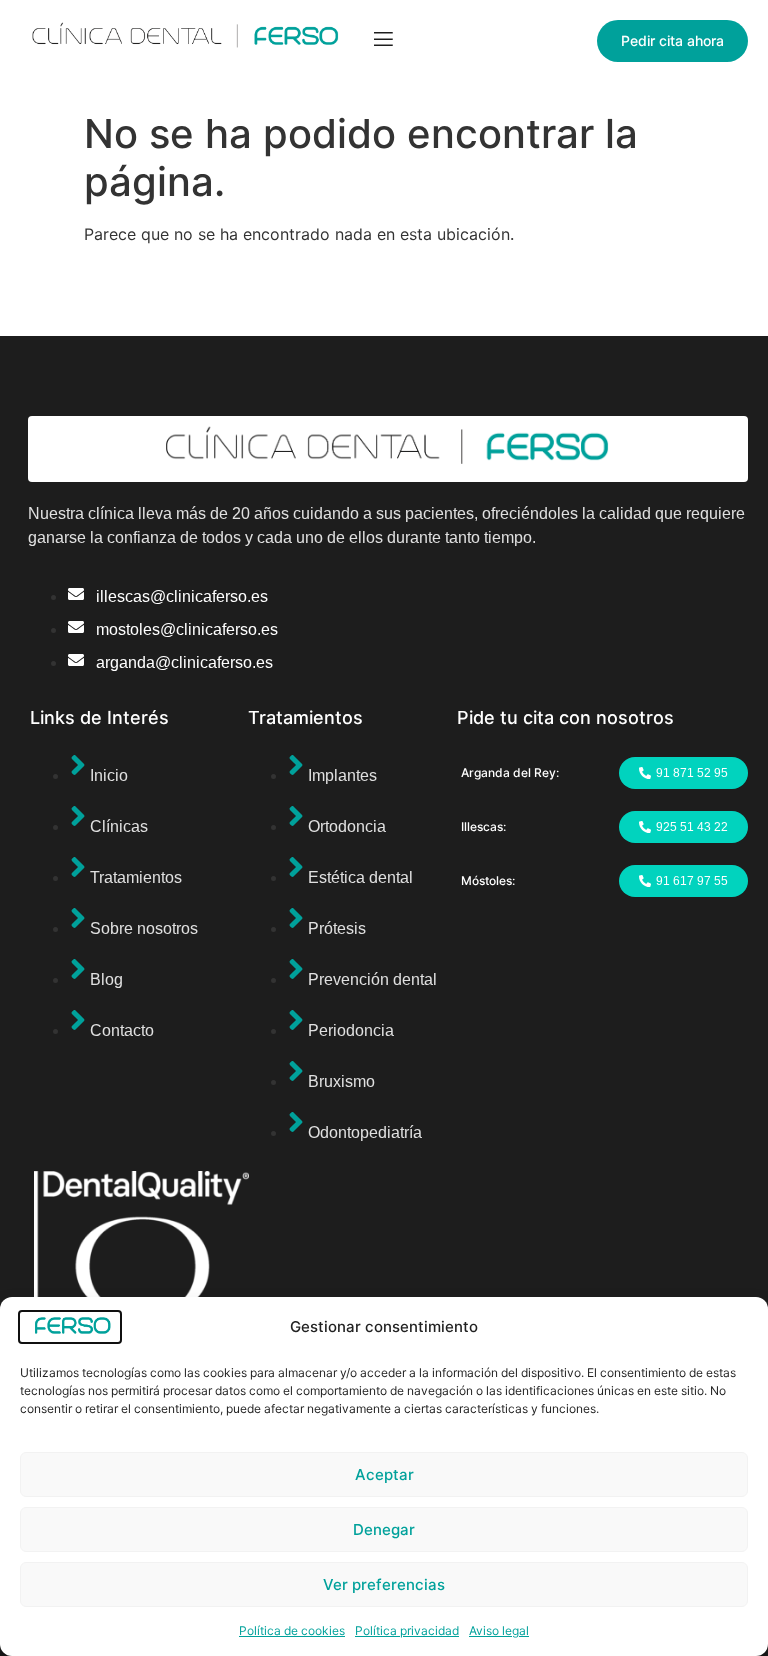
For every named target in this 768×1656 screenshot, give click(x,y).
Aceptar (384, 1474)
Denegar (384, 1529)
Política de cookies (292, 1630)
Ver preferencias (384, 1584)
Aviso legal (499, 1630)
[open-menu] (383, 41)
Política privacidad (407, 1630)
